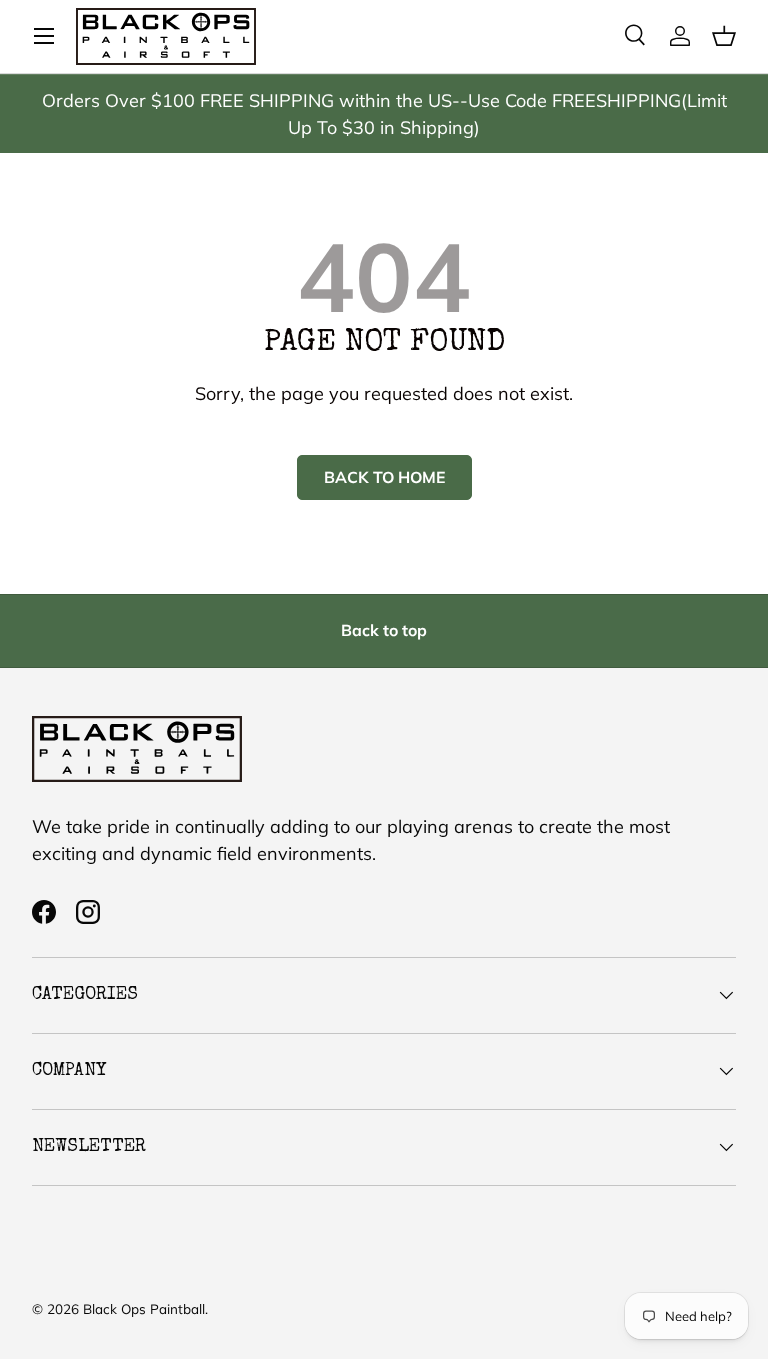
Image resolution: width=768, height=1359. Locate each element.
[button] (724, 36)
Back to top (384, 630)
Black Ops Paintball (144, 1308)
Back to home (384, 477)
